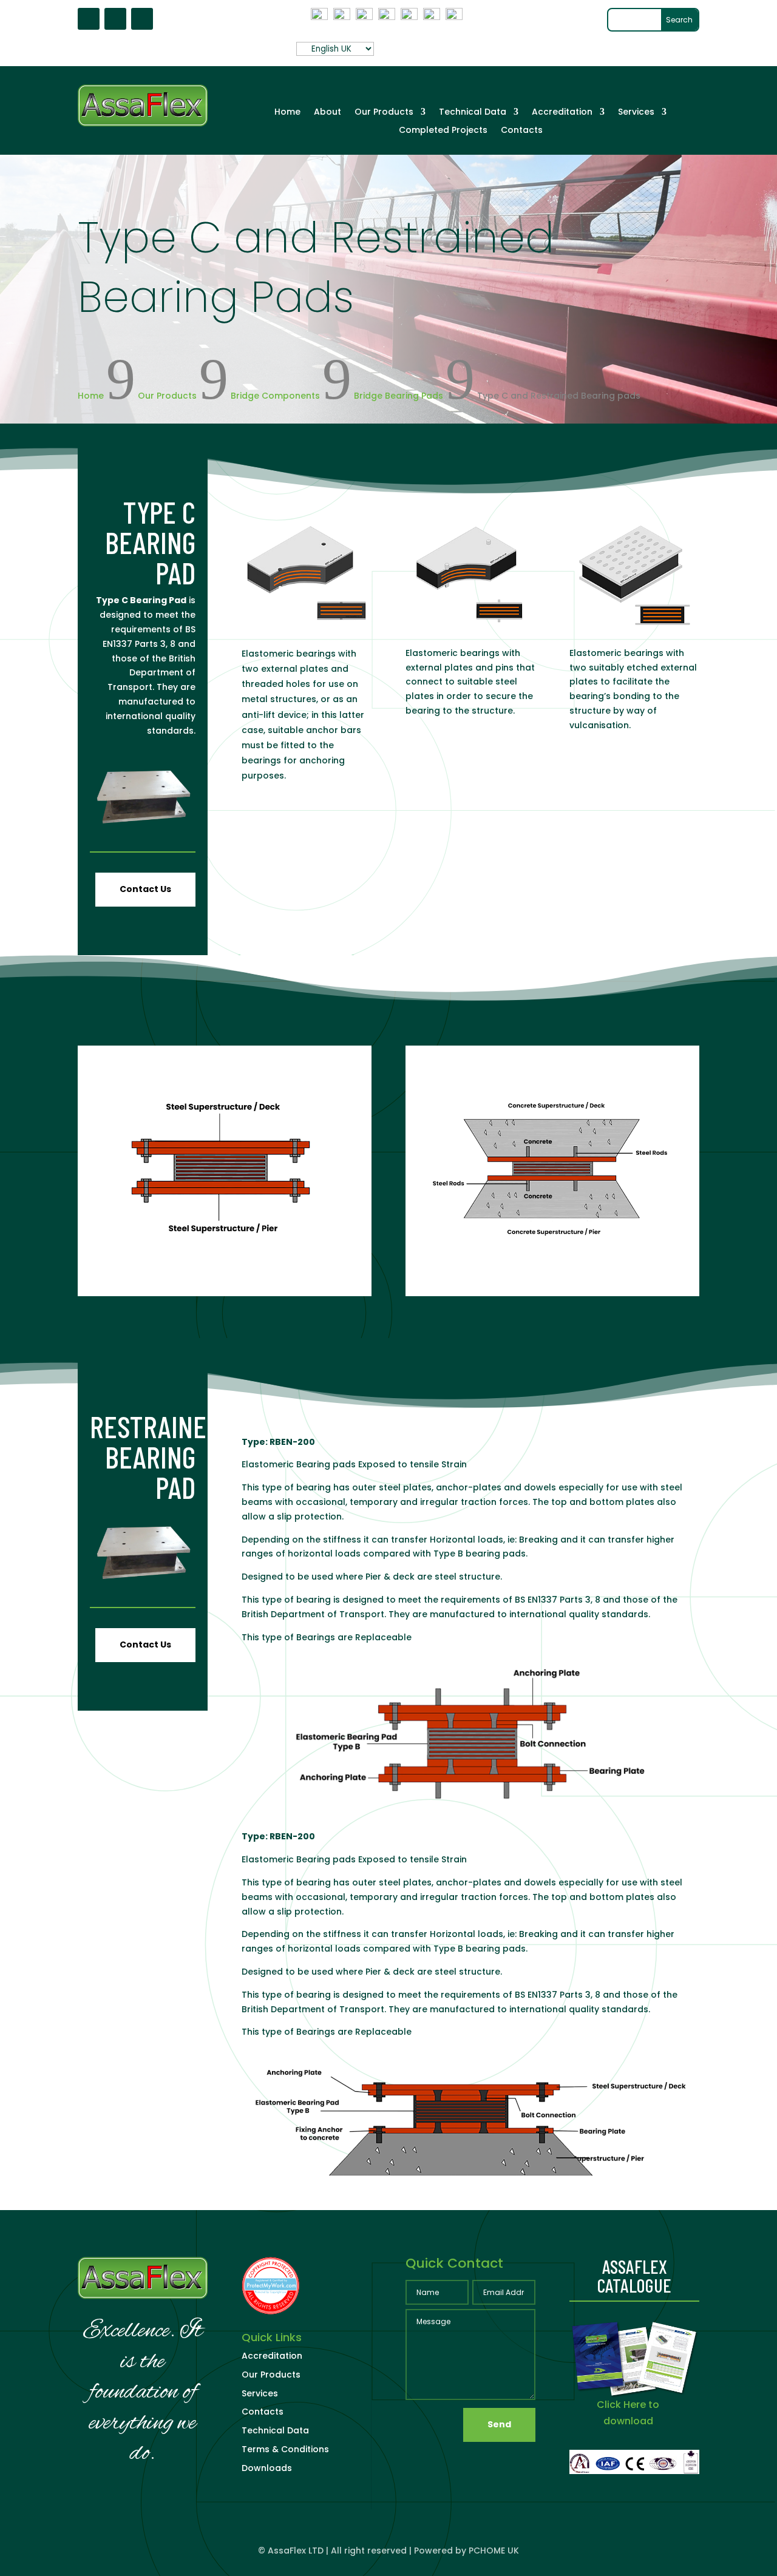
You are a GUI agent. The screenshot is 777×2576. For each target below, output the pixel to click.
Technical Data (473, 113)
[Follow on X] (115, 19)
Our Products (384, 113)
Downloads (267, 2468)
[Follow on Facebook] (89, 19)
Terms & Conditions (285, 2449)
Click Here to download (628, 2413)
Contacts (522, 131)
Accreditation (562, 113)
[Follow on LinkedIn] (142, 19)
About (327, 113)
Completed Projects (443, 131)
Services (636, 113)
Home (287, 113)
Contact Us (145, 889)
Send (499, 2424)
